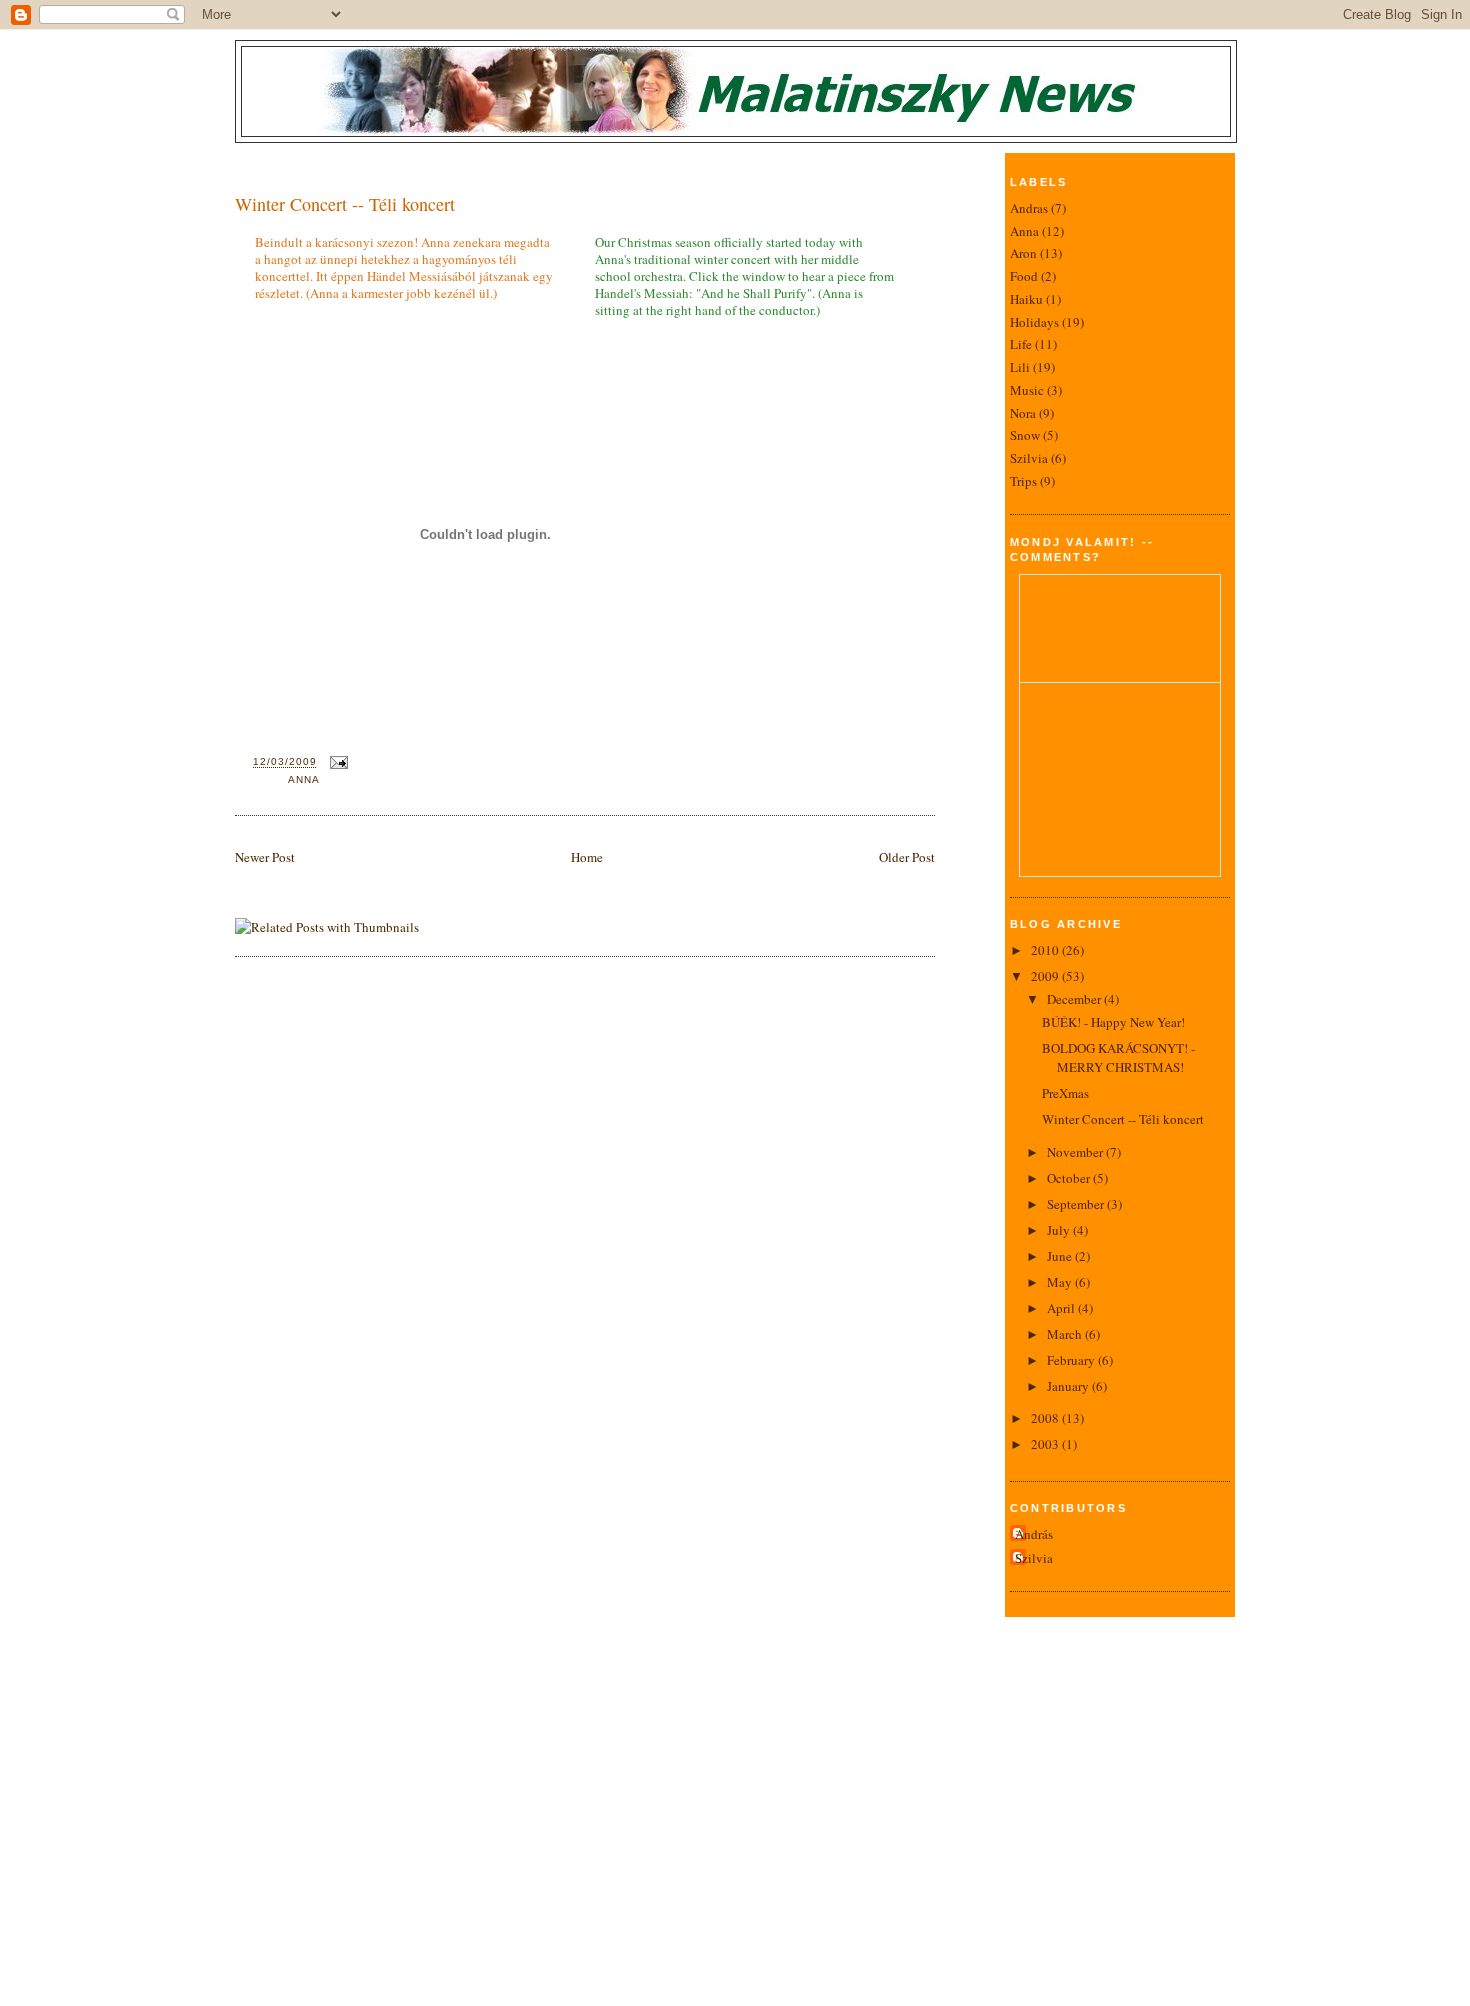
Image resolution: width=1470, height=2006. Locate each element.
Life (1021, 344)
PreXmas (1065, 1093)
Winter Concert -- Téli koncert (345, 204)
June (1061, 1256)
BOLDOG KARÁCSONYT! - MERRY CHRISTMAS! (1118, 1058)
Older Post (907, 857)
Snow (1025, 435)
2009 (1046, 976)
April (1062, 1308)
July (1060, 1230)
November (1076, 1152)
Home (587, 857)
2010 (1046, 950)
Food (1024, 276)
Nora (1023, 413)
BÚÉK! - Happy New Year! (1113, 1022)
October (1070, 1178)
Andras (1029, 208)
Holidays (1034, 322)
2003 (1046, 1444)
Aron (1023, 253)
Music (1027, 390)
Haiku (1026, 299)
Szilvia (1029, 458)
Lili (1020, 367)
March (1066, 1334)
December (1075, 999)
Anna (304, 779)
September (1077, 1204)
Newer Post (265, 857)
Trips (1023, 481)
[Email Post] (336, 762)
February (1072, 1360)
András (1034, 1534)
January (1069, 1386)
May (1061, 1282)
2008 (1046, 1418)
